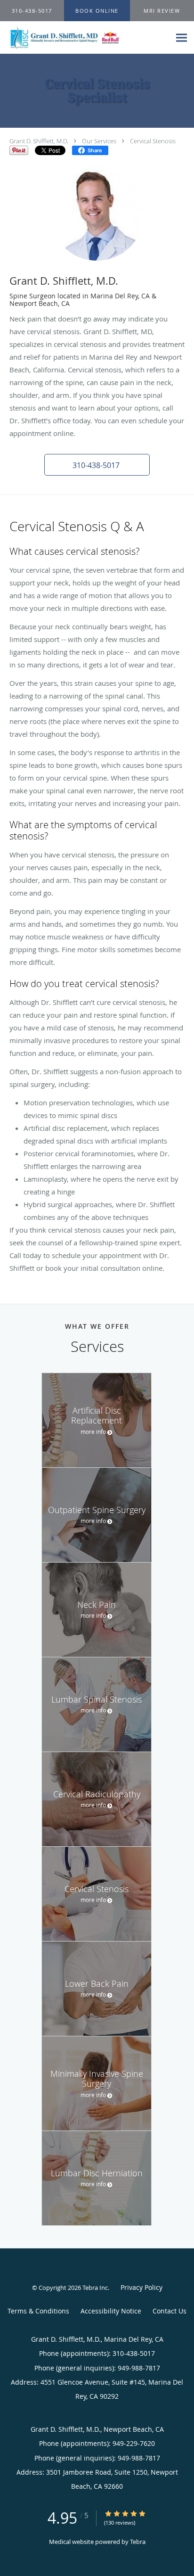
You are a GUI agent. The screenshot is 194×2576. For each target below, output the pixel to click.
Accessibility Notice (111, 2311)
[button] (97, 11)
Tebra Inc (95, 2288)
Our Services (99, 141)
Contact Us (170, 2311)
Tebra (138, 2542)
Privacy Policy (141, 2287)
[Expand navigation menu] (182, 37)
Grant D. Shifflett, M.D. (39, 141)
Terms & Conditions (38, 2311)
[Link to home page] (85, 38)
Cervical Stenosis (153, 141)
